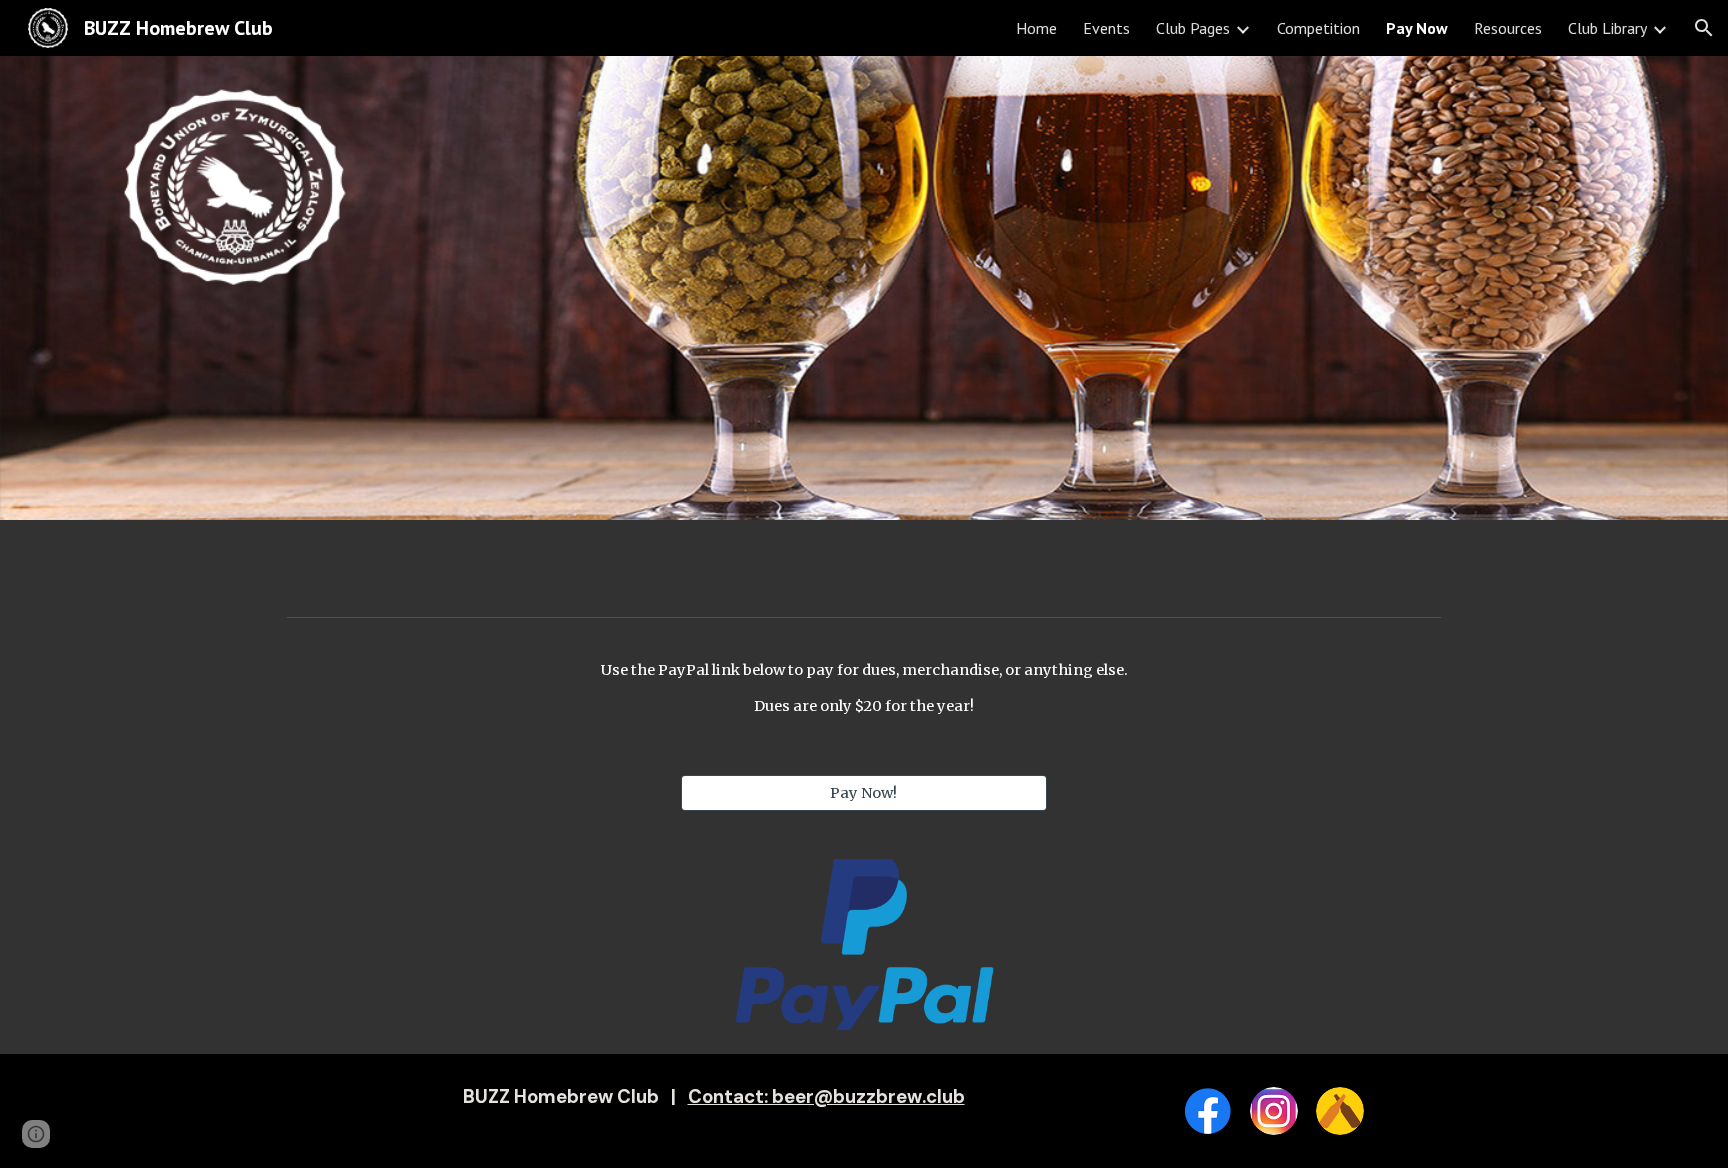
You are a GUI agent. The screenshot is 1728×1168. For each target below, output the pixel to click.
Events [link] (1106, 28)
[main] (864, 688)
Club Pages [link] (1193, 28)
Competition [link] (1318, 28)
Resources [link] (1508, 28)
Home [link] (1036, 28)
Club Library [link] (1607, 28)
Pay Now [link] (1417, 28)
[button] (1704, 28)
